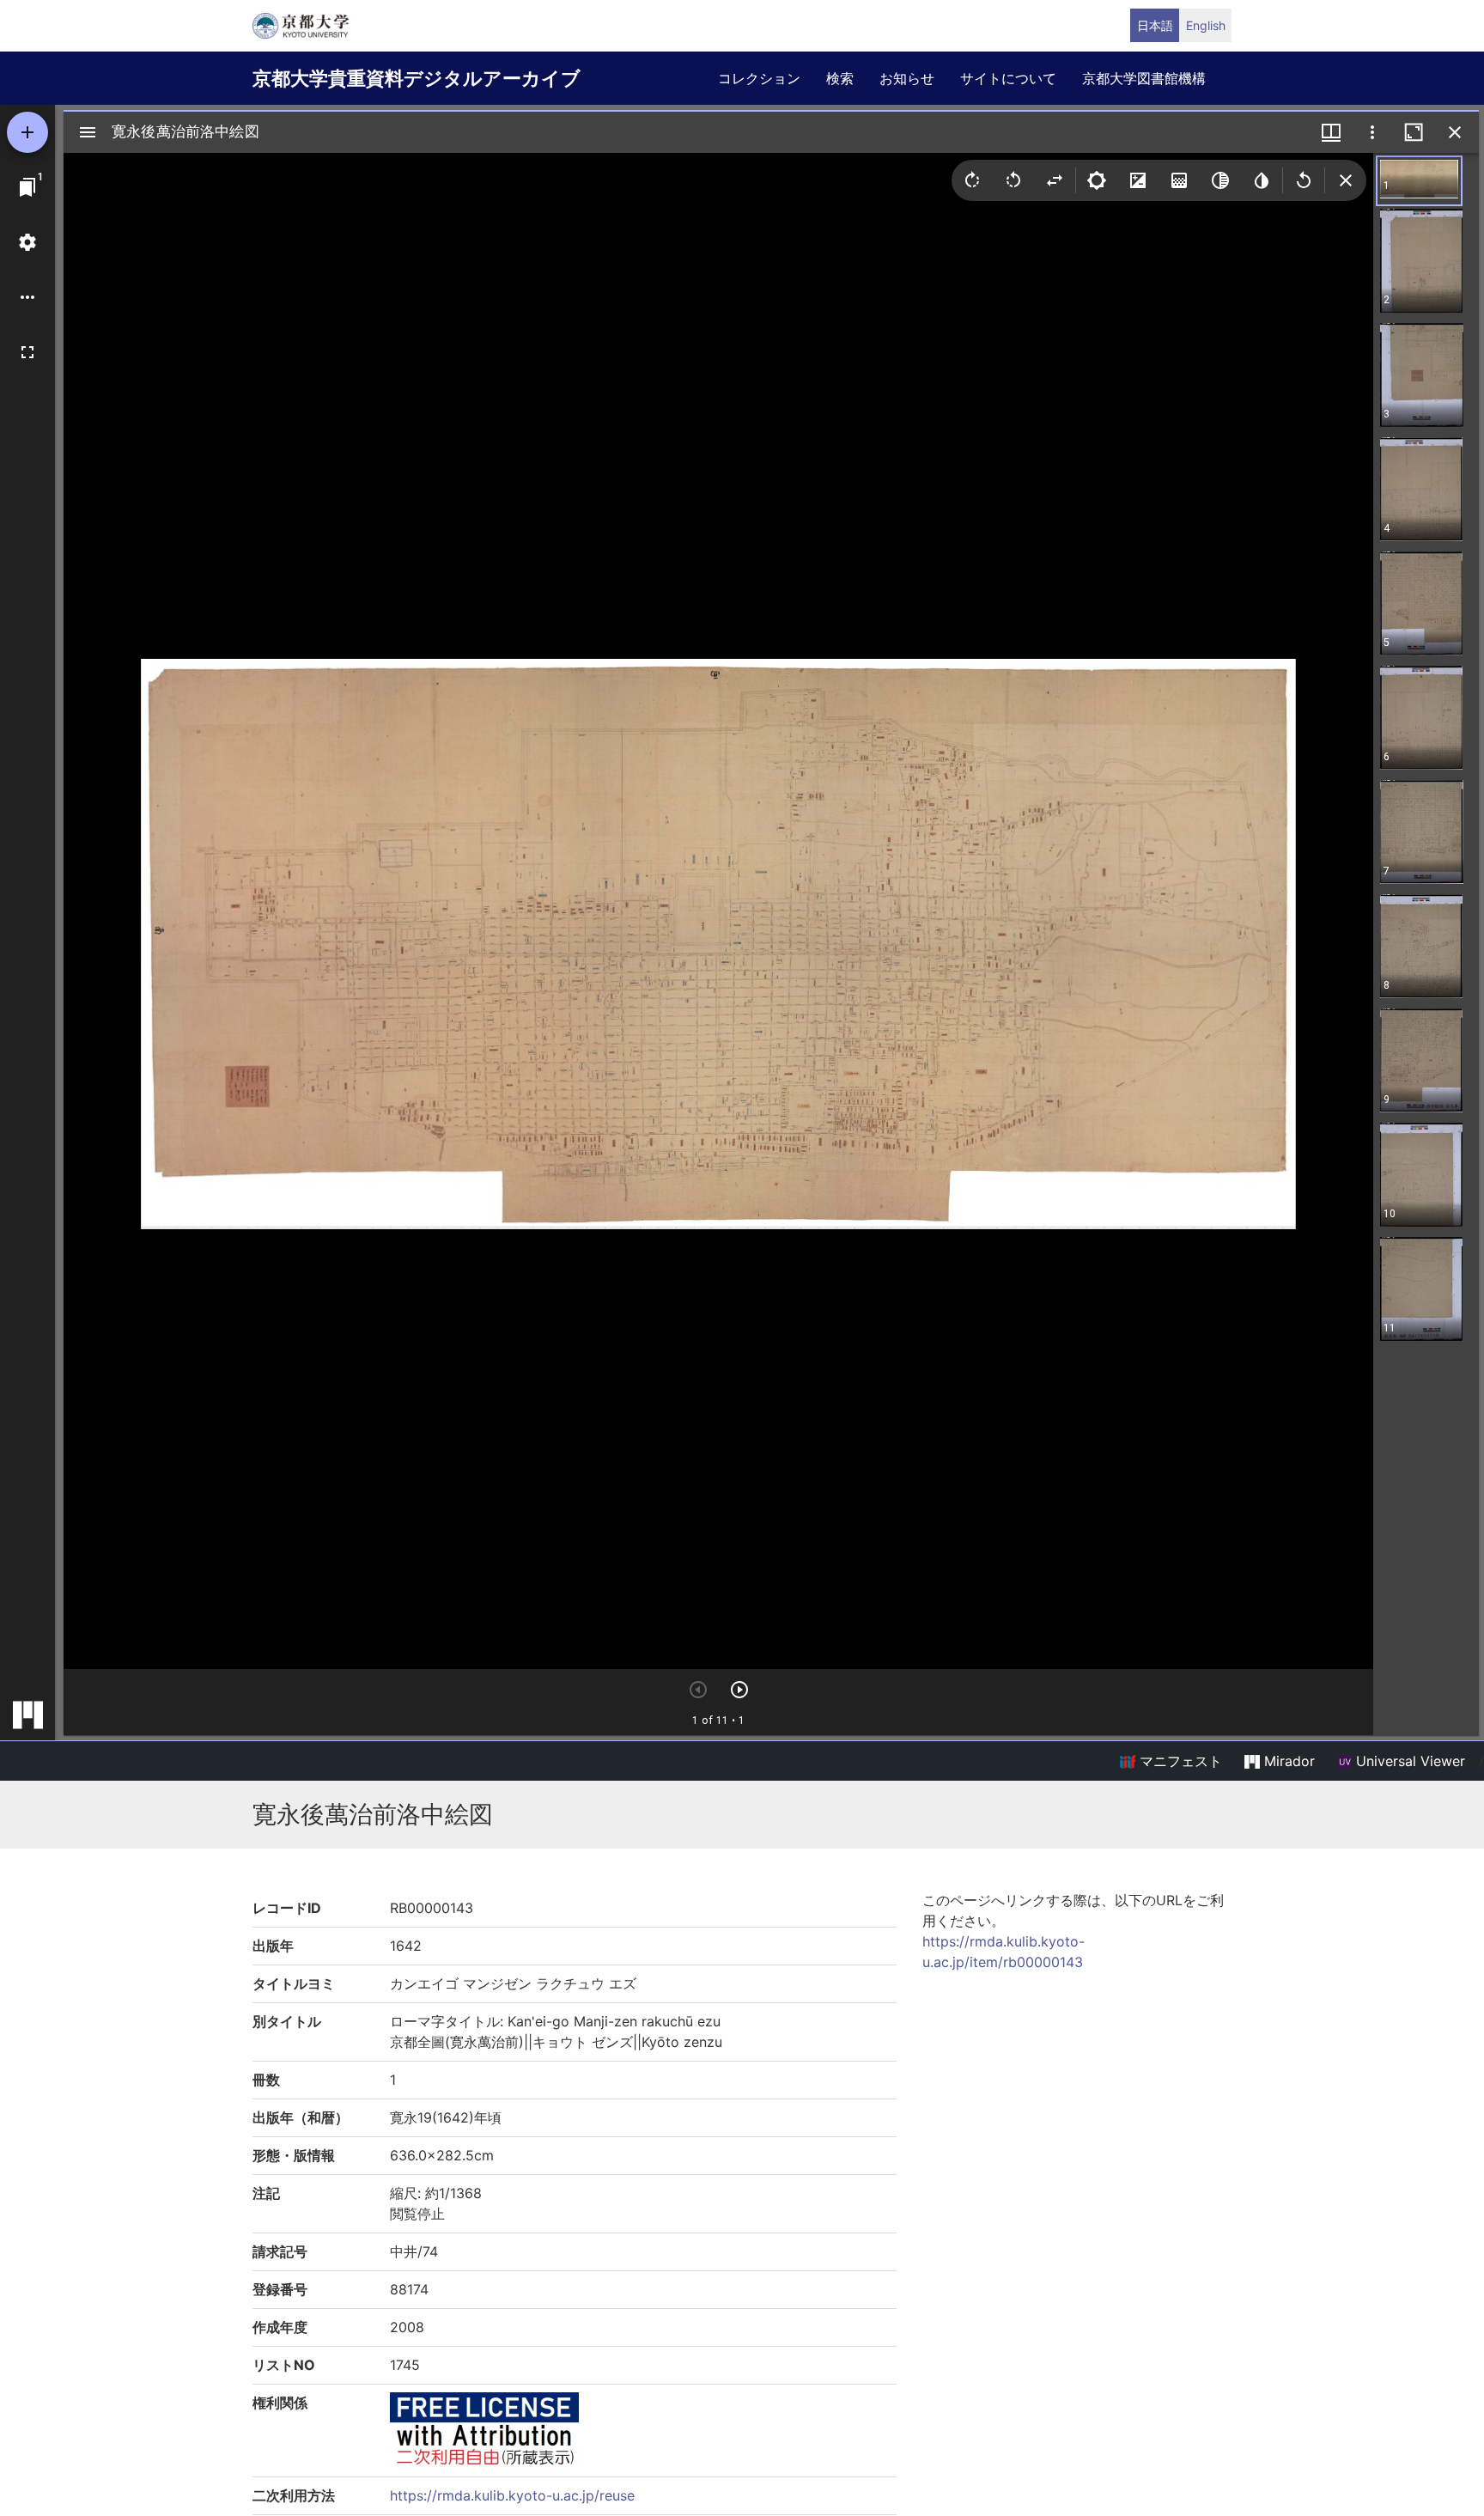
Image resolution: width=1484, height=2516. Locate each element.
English (1206, 25)
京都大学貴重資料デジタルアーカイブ (417, 78)
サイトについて (1008, 78)
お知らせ (907, 78)
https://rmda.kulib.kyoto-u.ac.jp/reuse (512, 2495)
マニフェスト (1179, 1761)
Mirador (1287, 1761)
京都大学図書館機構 (1144, 78)
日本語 (1155, 25)
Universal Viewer (1408, 1761)
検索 (840, 78)
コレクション (759, 78)
